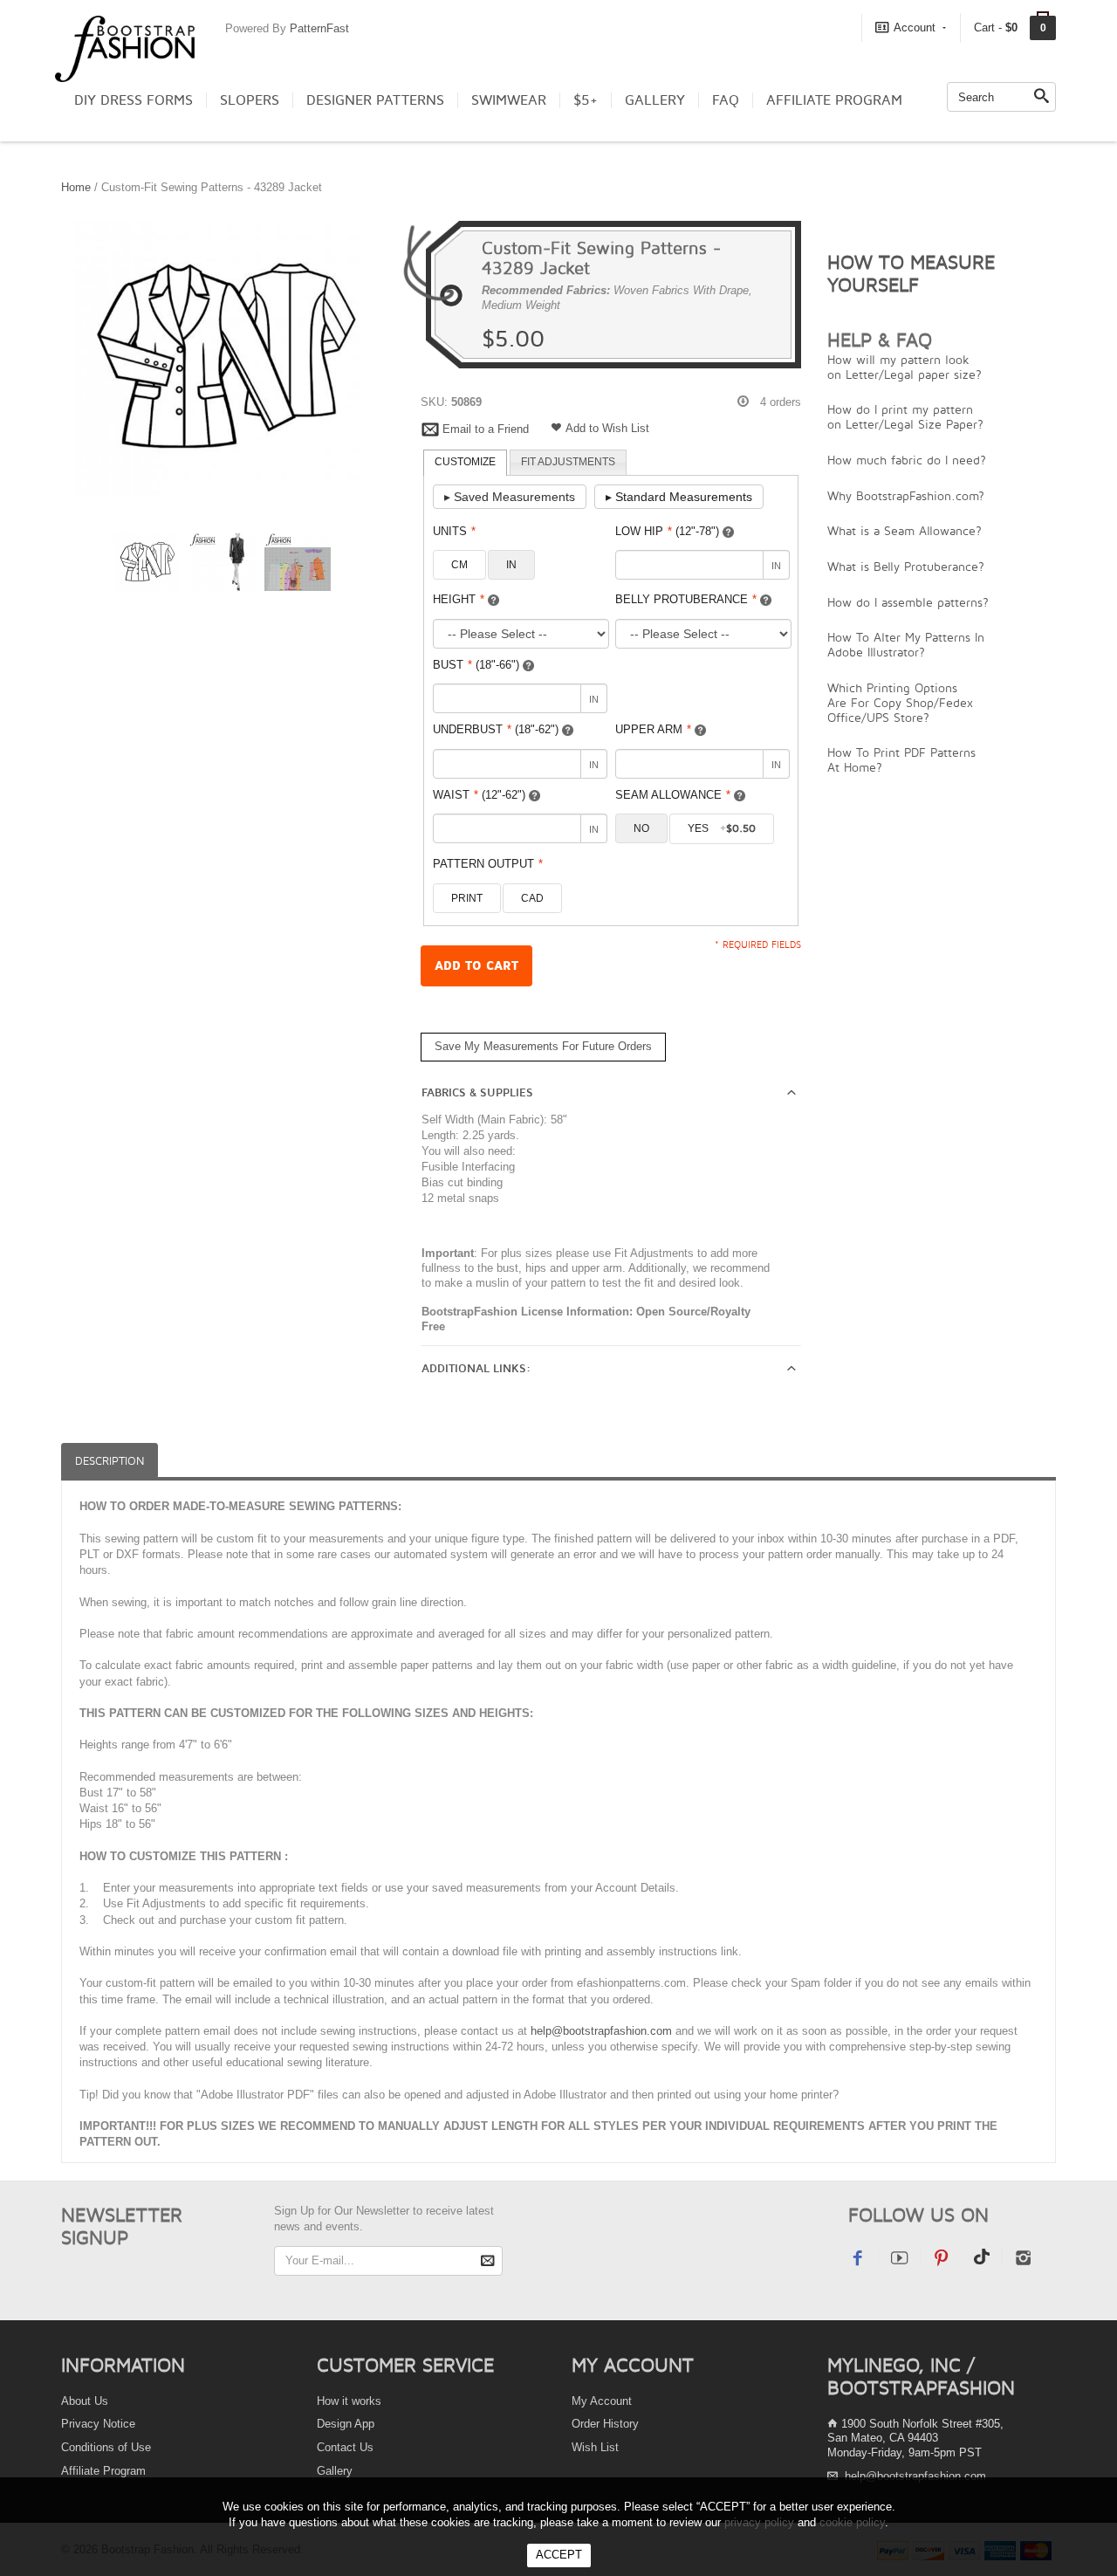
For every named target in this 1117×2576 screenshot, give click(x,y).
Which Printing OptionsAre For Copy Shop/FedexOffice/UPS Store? (900, 702)
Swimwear (509, 100)
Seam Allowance (673, 795)
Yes (722, 828)
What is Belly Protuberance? (906, 566)
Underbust (496, 729)
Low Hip (667, 531)
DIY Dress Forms (134, 100)
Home (76, 187)
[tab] (465, 463)
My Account (602, 2401)
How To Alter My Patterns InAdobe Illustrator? (906, 644)
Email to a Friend (486, 429)
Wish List (595, 2447)
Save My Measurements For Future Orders (543, 1046)
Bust (476, 665)
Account (915, 27)
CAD (532, 898)
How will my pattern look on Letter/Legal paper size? (905, 367)
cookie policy (852, 2522)
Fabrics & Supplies (477, 1093)
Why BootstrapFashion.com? (906, 495)
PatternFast (319, 28)
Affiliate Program (834, 100)
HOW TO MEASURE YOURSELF (911, 273)
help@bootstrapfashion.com (601, 2031)
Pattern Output (488, 864)
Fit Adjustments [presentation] (568, 462)
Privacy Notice (98, 2424)
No (641, 828)
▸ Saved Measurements (510, 497)
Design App (346, 2424)
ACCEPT (559, 2555)
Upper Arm (653, 729)
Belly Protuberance (686, 599)
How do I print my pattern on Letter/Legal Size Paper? (905, 416)
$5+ (586, 100)
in (511, 565)
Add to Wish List (607, 428)
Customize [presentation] (465, 462)
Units (454, 531)
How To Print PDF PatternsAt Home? (901, 759)
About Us (85, 2401)
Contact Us (345, 2447)
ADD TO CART (476, 966)
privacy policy (759, 2522)
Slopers (250, 100)
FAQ (726, 100)
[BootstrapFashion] (125, 48)
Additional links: (476, 1369)
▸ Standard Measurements (679, 497)
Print (467, 898)
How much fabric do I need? (907, 460)
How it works (349, 2401)
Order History (605, 2424)
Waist (479, 795)
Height (459, 599)
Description (110, 1461)
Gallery (655, 100)
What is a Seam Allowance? (905, 530)
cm (459, 565)
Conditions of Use (106, 2447)
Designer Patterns (375, 100)
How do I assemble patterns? (908, 602)
